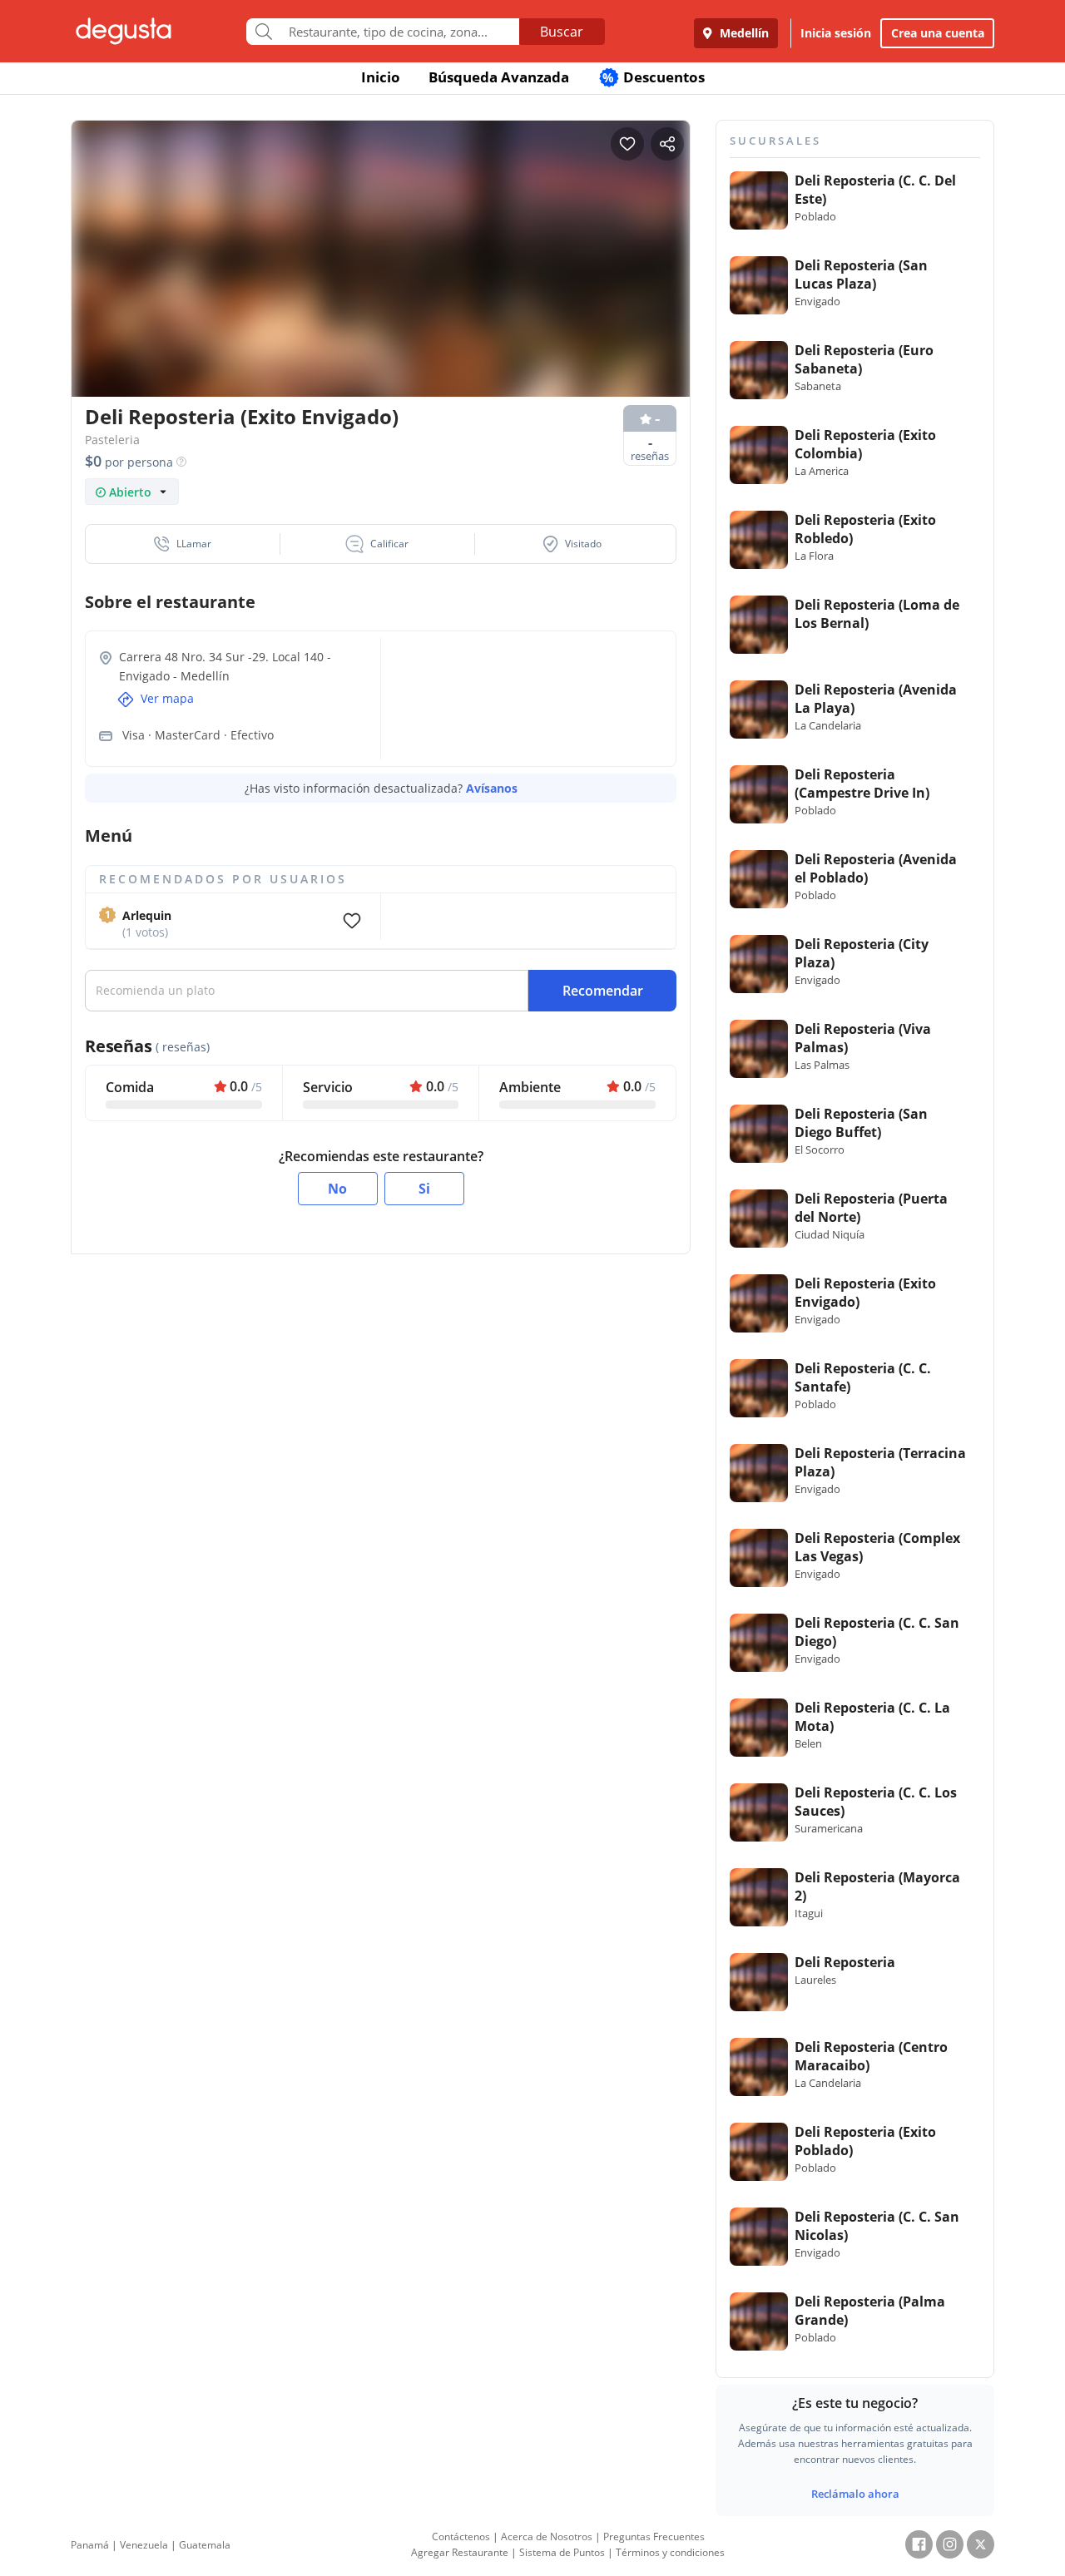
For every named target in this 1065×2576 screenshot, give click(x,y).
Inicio (381, 77)
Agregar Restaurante (460, 2552)
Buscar (562, 32)
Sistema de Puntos (562, 2552)
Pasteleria (112, 440)
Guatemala (205, 2545)
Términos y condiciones (670, 2552)
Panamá (90, 2545)
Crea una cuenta (938, 33)
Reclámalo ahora (855, 2494)
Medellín (743, 33)
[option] (381, 291)
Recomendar (603, 991)
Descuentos (654, 77)
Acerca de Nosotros (547, 2536)
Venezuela (144, 2545)
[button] (183, 544)
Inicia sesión (836, 33)
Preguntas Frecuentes (654, 2536)
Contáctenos (461, 2536)
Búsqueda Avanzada (499, 77)
